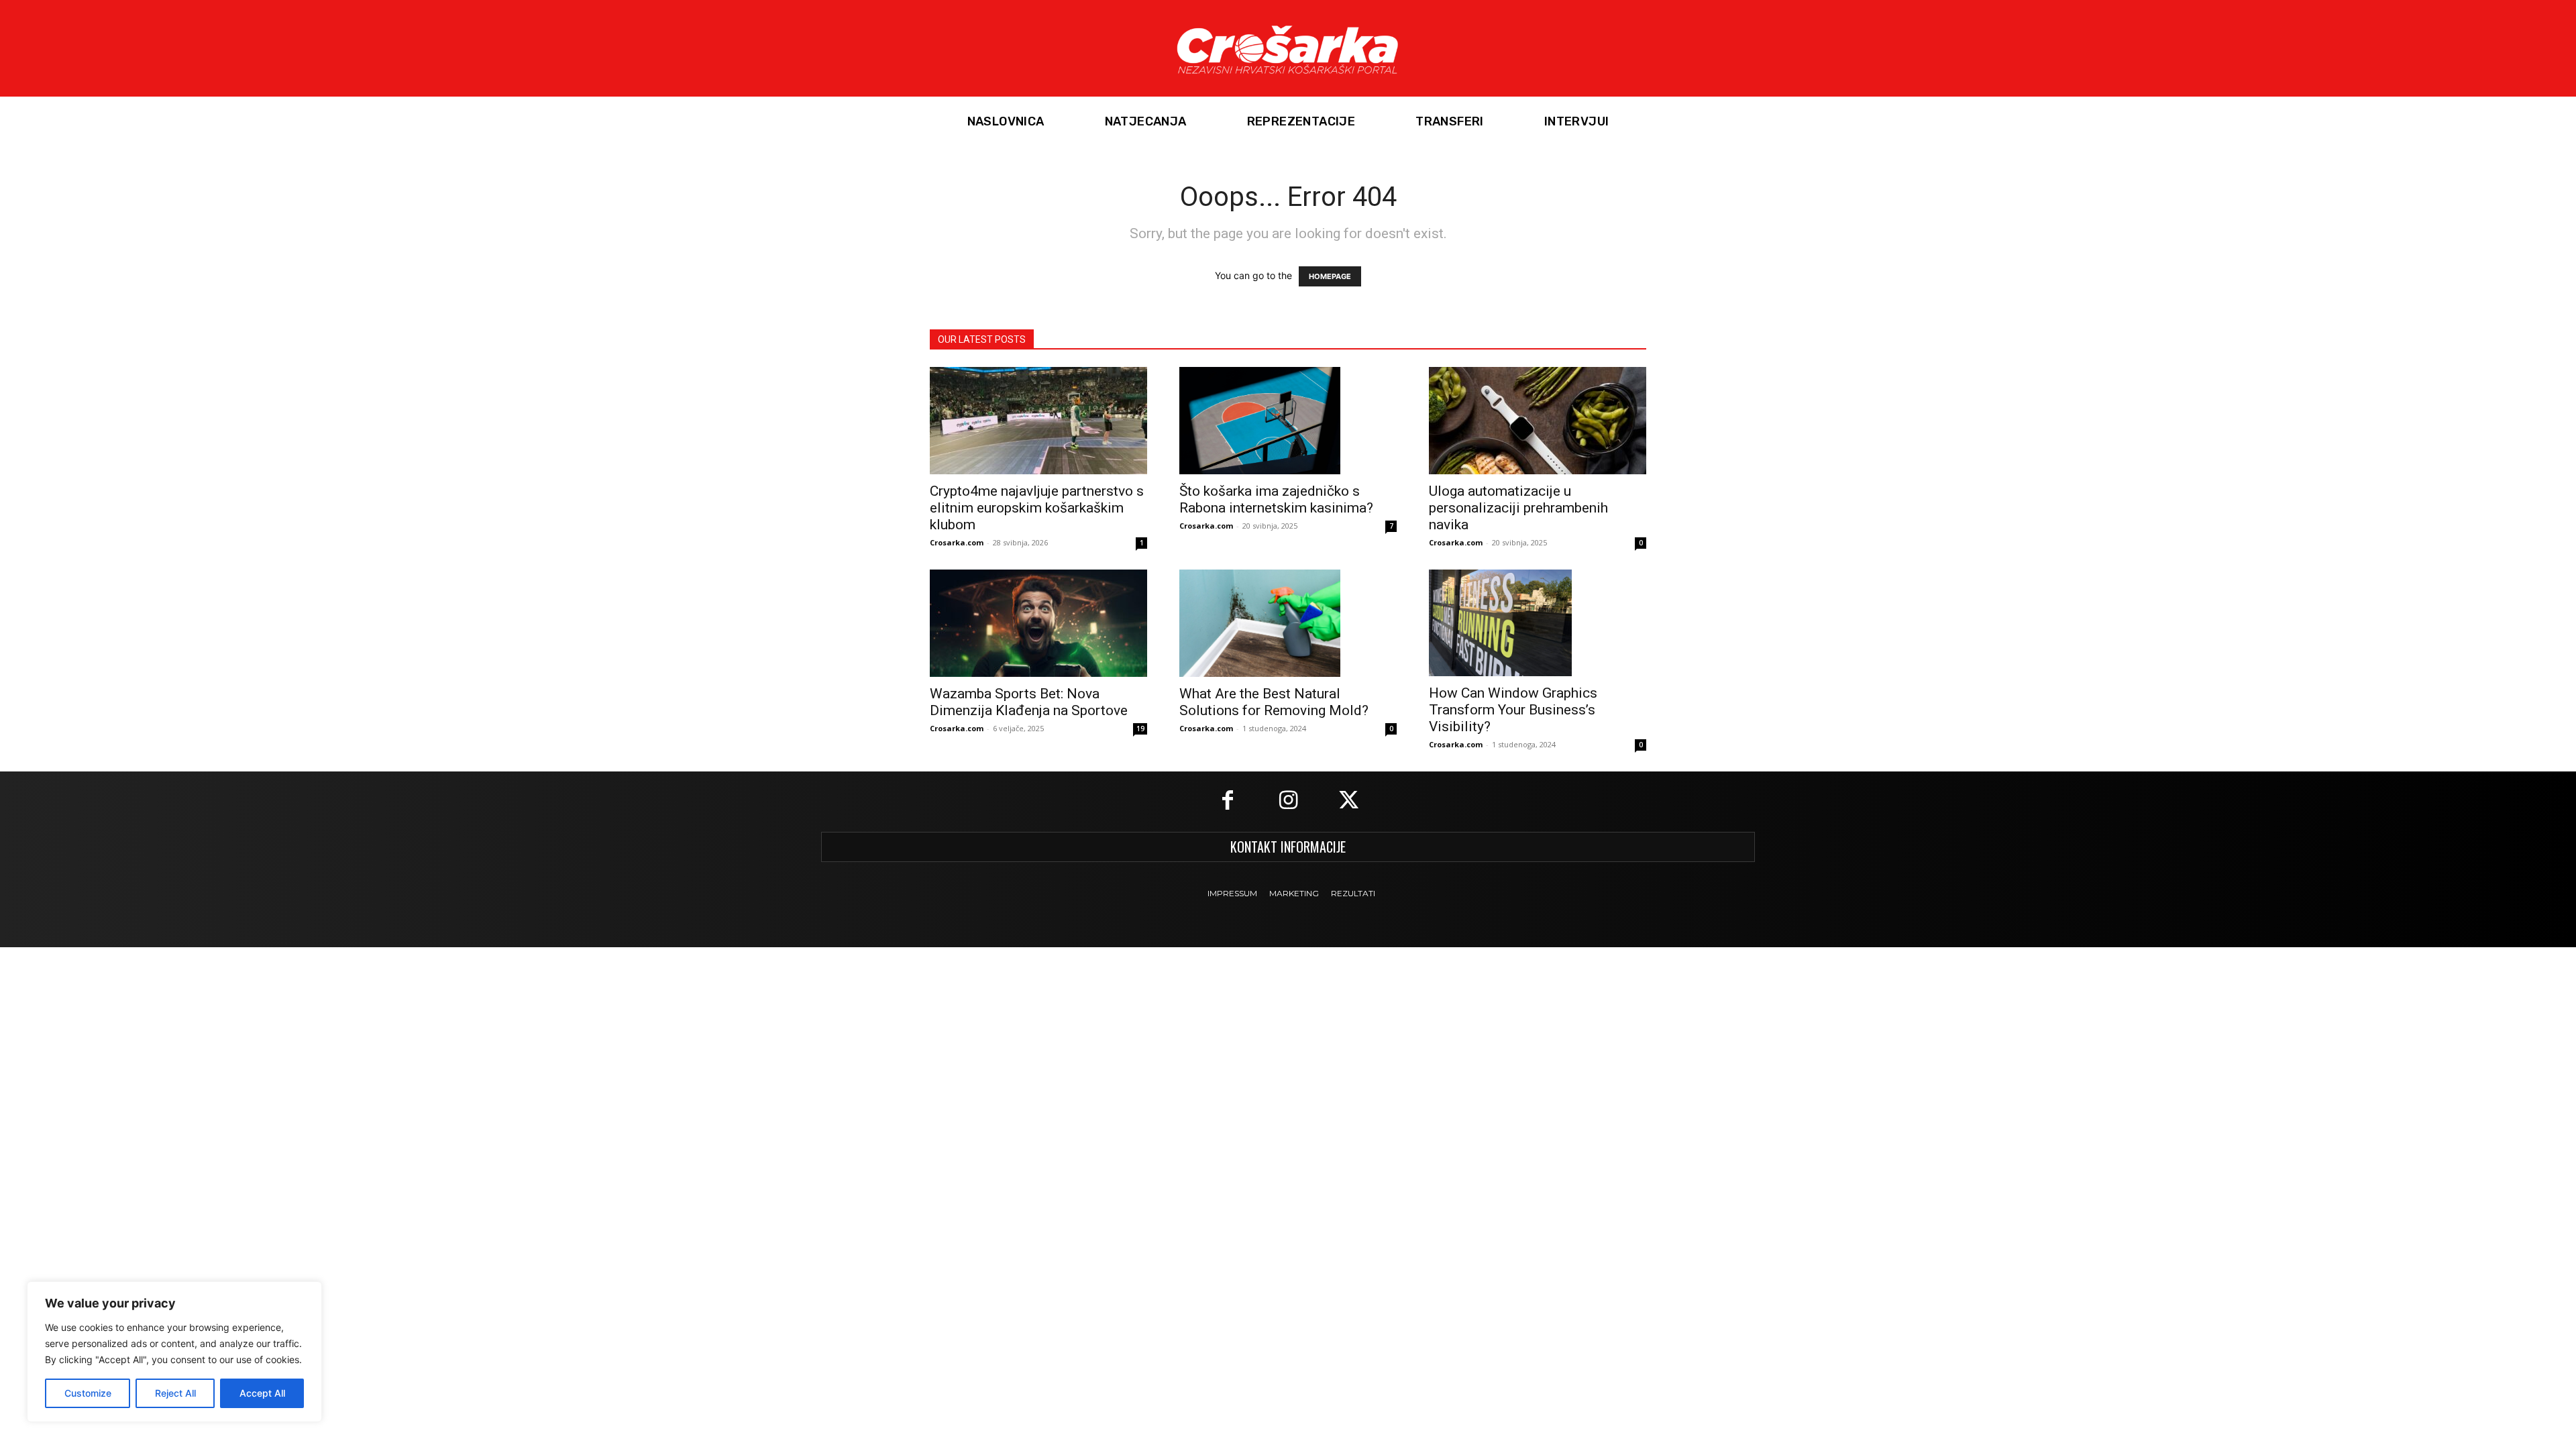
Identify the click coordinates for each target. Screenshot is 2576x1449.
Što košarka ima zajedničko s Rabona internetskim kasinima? (1276, 499)
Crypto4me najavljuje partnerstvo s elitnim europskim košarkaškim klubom (1037, 508)
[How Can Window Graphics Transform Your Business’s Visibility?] (1538, 623)
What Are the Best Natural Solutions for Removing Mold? (1274, 702)
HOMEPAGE (1330, 276)
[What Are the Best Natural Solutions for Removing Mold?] (1288, 623)
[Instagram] (1288, 802)
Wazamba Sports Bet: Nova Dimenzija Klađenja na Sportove (1029, 702)
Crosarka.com (957, 542)
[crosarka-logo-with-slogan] (1288, 48)
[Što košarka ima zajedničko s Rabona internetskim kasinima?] (1288, 421)
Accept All (262, 1393)
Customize (88, 1393)
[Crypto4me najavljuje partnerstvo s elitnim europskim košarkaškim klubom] (1038, 421)
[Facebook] (1228, 802)
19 (1140, 729)
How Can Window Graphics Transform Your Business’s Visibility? (1513, 710)
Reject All (175, 1393)
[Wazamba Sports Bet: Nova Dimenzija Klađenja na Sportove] (1038, 623)
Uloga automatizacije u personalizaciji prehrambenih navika (1518, 508)
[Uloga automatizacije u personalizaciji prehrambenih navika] (1538, 421)
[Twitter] (1348, 802)
